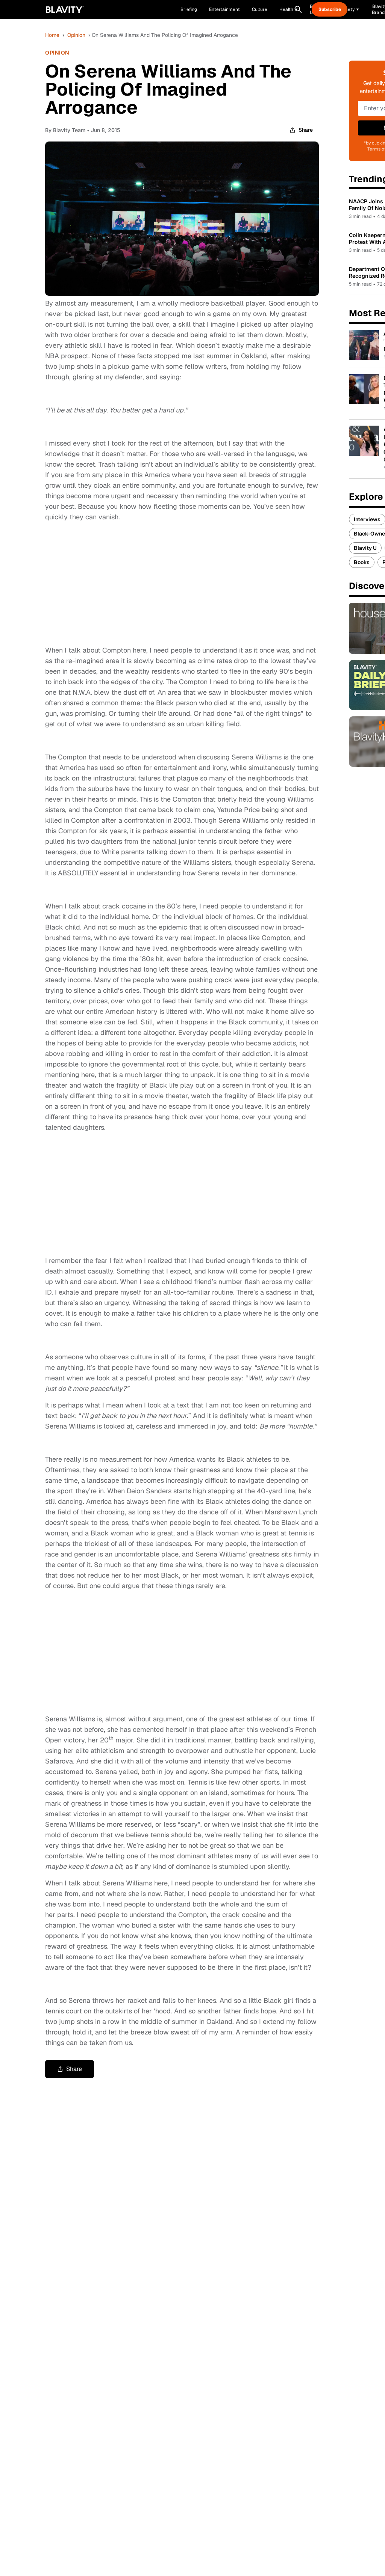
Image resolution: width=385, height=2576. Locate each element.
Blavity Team (69, 130)
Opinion (76, 35)
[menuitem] (289, 9)
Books (362, 562)
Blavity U (365, 548)
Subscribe (330, 9)
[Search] (298, 9)
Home (52, 35)
